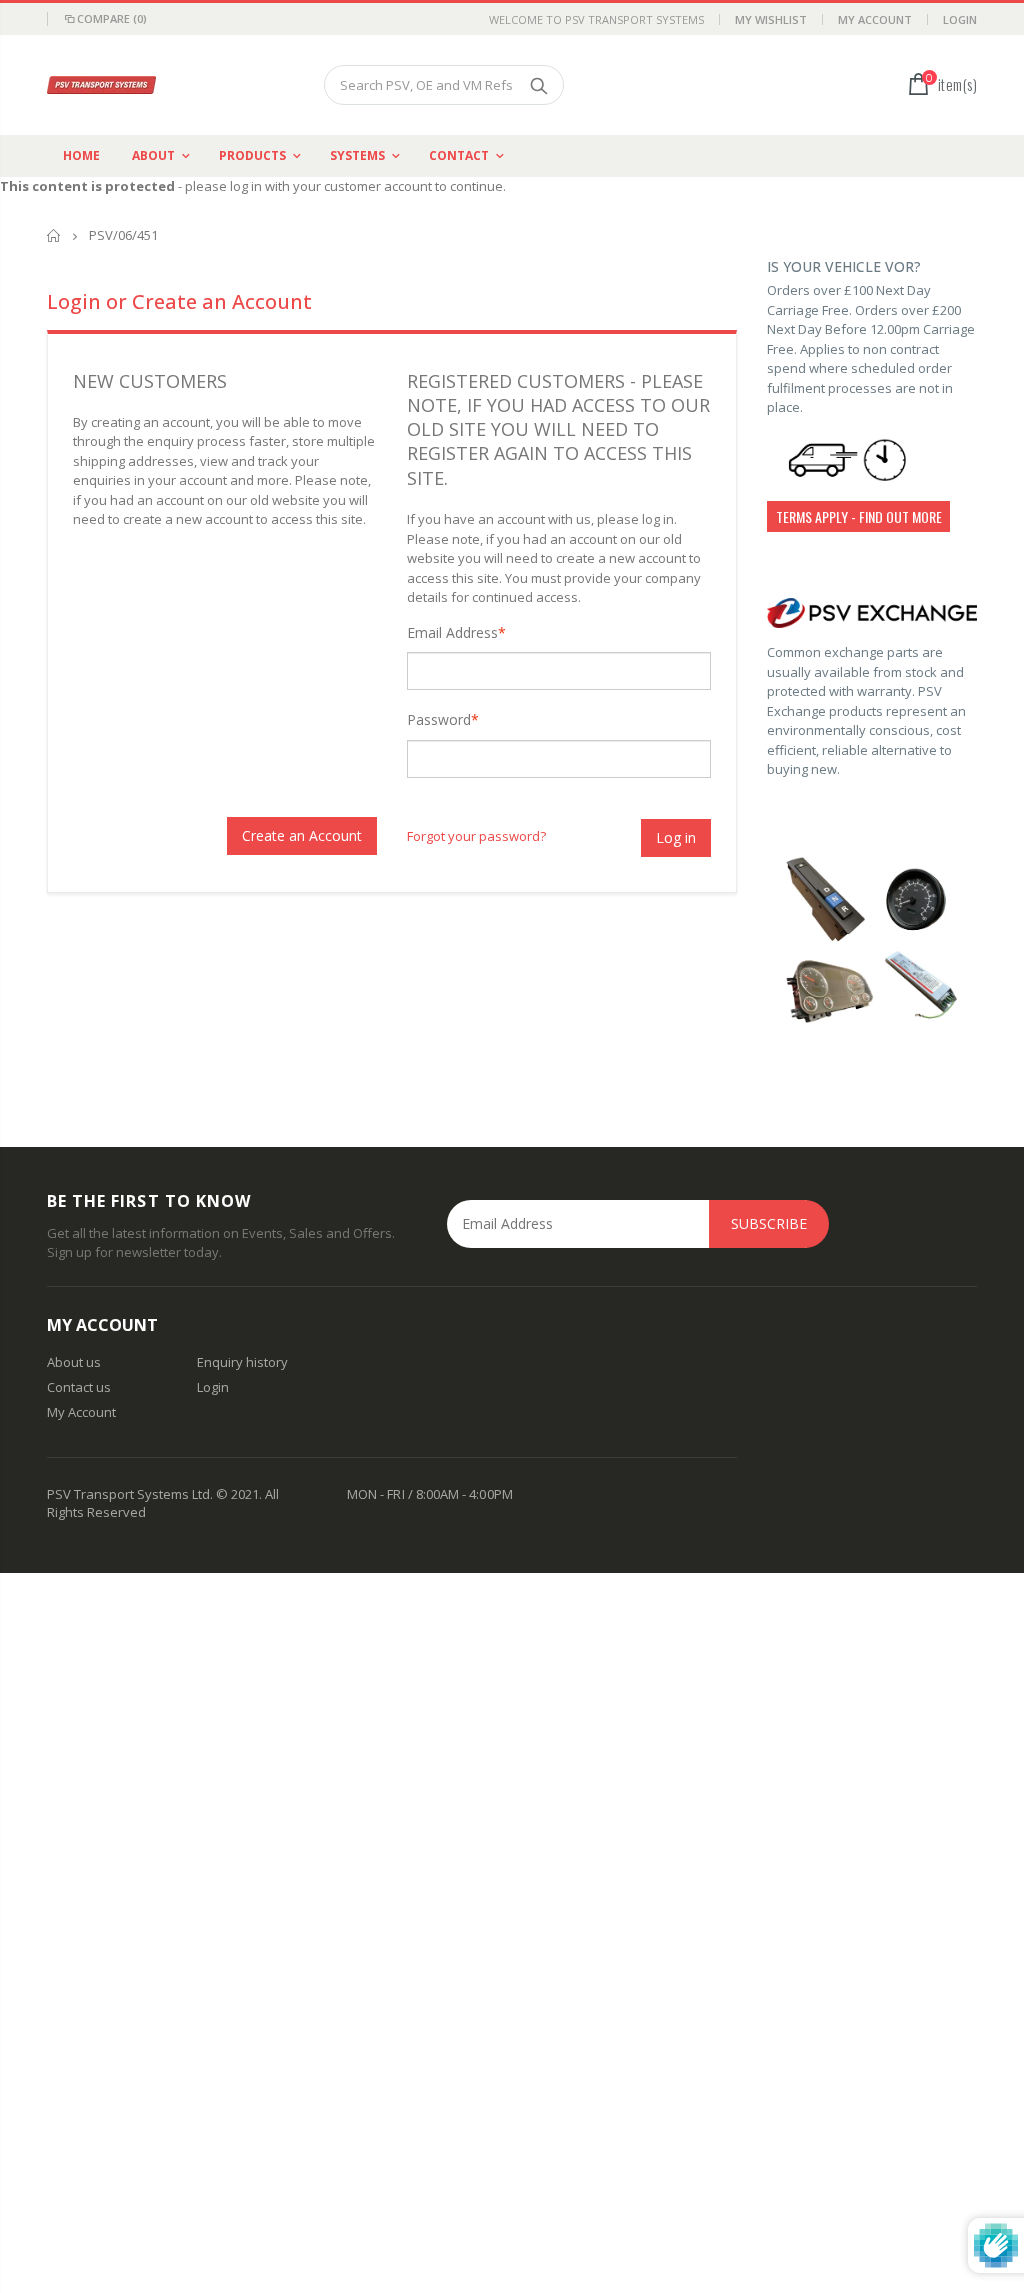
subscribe (769, 1223)
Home (54, 235)
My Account (875, 19)
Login (960, 19)
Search (538, 85)
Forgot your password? (476, 836)
